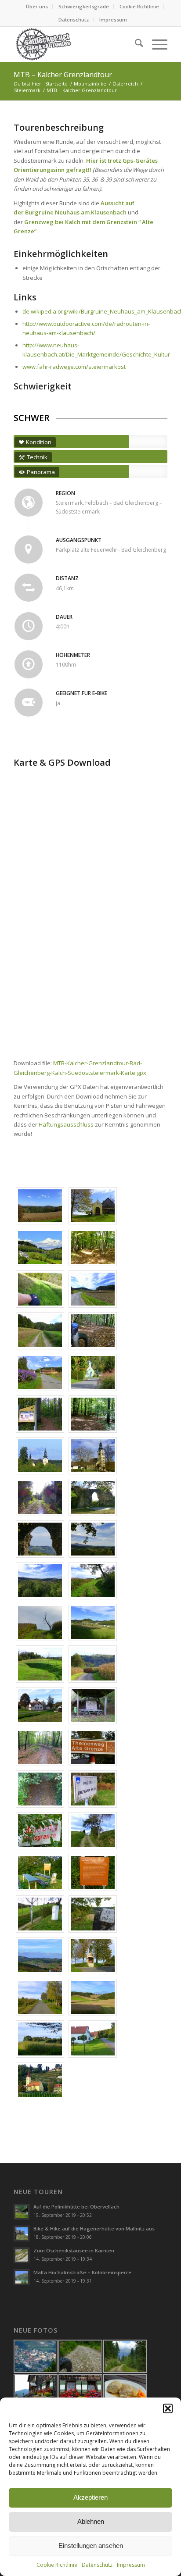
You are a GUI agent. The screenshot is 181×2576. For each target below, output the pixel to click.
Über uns (37, 6)
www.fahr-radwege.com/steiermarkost (74, 367)
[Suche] (135, 44)
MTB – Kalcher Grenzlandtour (63, 75)
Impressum (131, 2565)
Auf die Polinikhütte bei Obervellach (76, 2207)
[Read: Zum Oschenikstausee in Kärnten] (22, 2255)
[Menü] (155, 44)
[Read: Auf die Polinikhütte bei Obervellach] (22, 2212)
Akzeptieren (90, 2497)
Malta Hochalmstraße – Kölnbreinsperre (82, 2272)
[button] (168, 2408)
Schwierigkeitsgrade (84, 6)
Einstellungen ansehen (91, 2546)
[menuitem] (37, 7)
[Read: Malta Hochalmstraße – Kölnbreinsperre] (22, 2277)
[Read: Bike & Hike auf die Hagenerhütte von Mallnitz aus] (22, 2233)
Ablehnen (91, 2521)
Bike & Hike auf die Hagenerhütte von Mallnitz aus (94, 2228)
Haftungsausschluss (66, 1124)
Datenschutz (97, 2565)
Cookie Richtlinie (57, 2565)
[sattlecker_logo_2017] (75, 44)
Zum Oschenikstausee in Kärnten (74, 2250)
